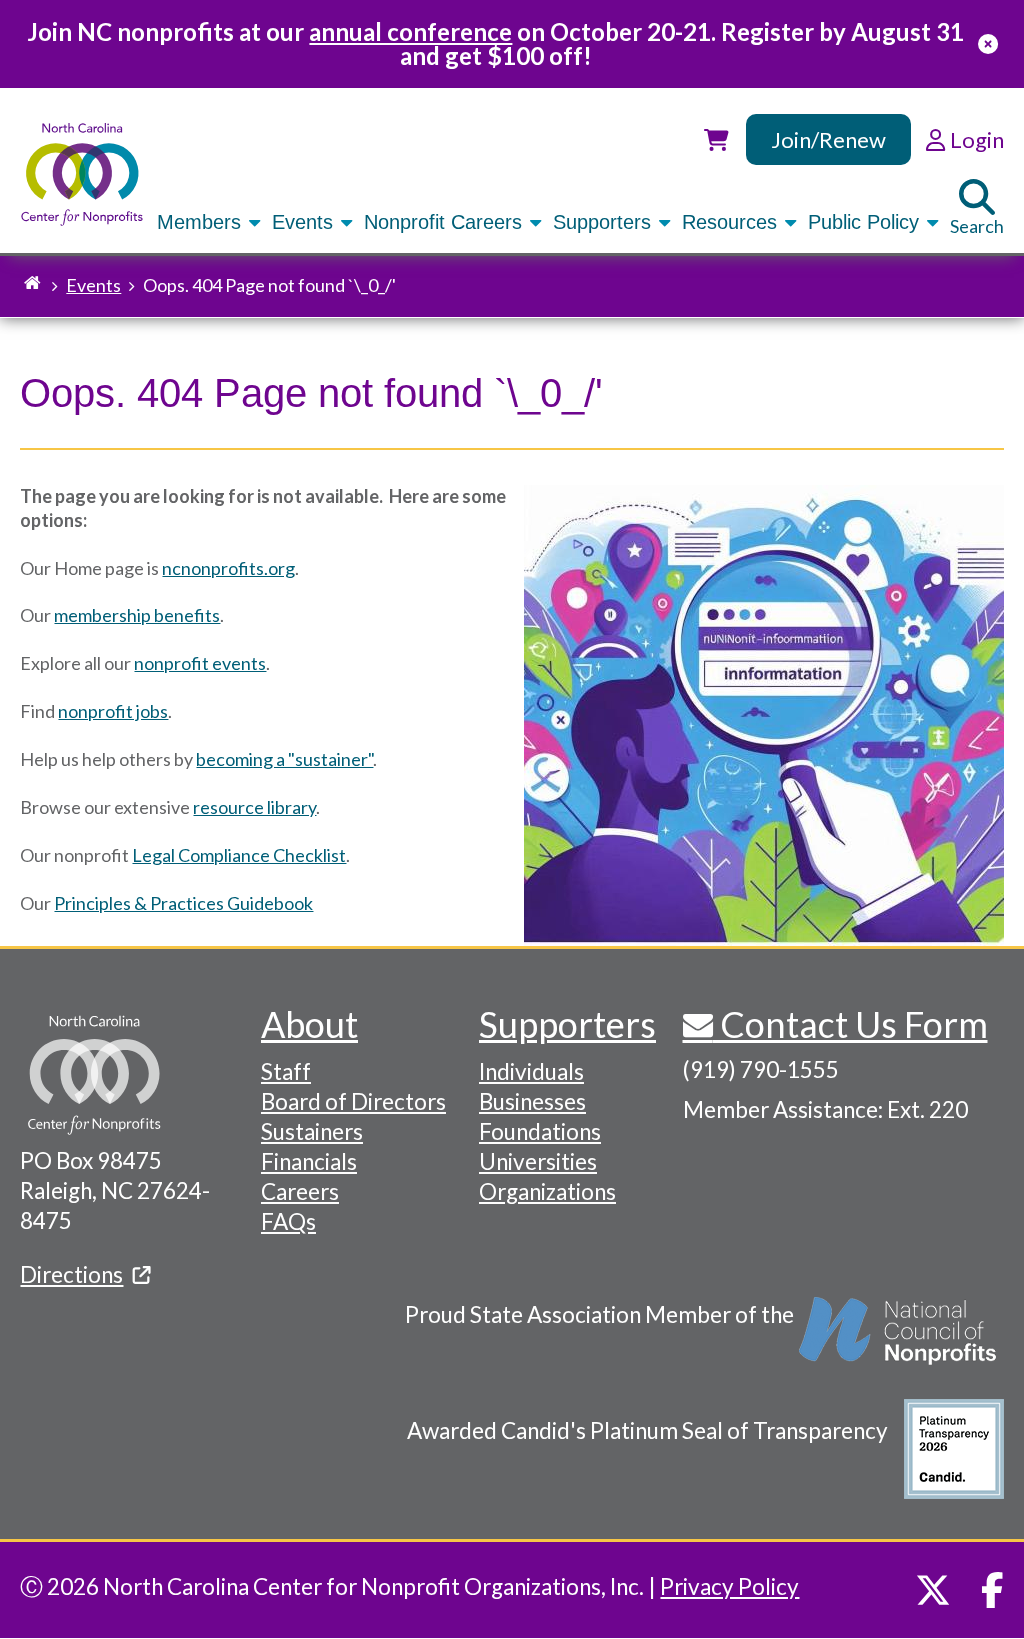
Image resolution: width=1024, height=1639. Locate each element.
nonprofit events (200, 663)
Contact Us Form (850, 1024)
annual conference (410, 31)
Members (202, 222)
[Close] (988, 44)
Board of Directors (353, 1101)
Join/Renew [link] (828, 139)
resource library (254, 807)
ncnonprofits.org (228, 568)
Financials (309, 1161)
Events (305, 222)
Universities (538, 1161)
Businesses (532, 1101)
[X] (933, 1590)
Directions (71, 1274)
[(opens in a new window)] (899, 1341)
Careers (300, 1191)
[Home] (82, 174)
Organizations (547, 1191)
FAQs (288, 1221)
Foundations (540, 1131)
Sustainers (312, 1131)
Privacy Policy (729, 1586)
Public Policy (866, 222)
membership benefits (137, 615)
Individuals (531, 1071)
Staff (286, 1071)
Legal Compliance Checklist (239, 855)
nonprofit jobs (113, 711)
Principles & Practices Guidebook (183, 903)
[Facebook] (992, 1590)
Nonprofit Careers (446, 222)
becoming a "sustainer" (284, 759)
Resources (732, 222)
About (309, 1024)
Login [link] (974, 139)
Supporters (605, 222)
